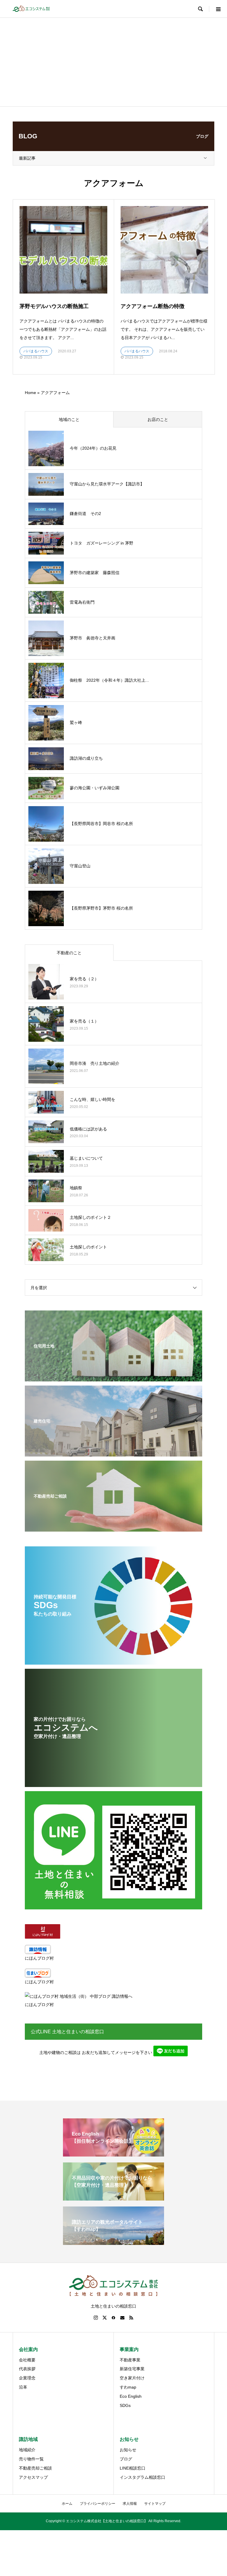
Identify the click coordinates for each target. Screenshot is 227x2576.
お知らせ (128, 2450)
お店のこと (158, 419)
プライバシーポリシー (98, 2504)
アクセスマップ (33, 2477)
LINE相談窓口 (133, 2468)
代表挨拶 (27, 2369)
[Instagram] (96, 2318)
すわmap (128, 2387)
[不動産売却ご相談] (113, 1528)
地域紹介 (27, 2450)
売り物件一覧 (31, 2459)
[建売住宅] (113, 1453)
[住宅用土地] (113, 1378)
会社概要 (27, 2360)
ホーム (67, 2504)
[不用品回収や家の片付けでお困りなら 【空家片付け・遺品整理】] (113, 2198)
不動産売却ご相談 (35, 2468)
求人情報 (130, 2504)
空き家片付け (132, 2378)
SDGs (125, 2405)
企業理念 (27, 2378)
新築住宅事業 (132, 2369)
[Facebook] (113, 2318)
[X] (105, 2318)
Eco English (131, 2396)
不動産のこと (69, 953)
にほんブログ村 (39, 1958)
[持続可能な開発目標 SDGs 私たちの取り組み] (113, 1661)
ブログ (126, 2459)
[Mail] (122, 2318)
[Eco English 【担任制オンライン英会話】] (113, 2154)
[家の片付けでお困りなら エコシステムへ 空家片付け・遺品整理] (113, 1783)
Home (30, 393)
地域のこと (69, 419)
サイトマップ (155, 2504)
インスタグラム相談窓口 (142, 2477)
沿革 (23, 2387)
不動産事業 (130, 2360)
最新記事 (27, 158)
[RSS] (131, 2318)
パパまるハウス (36, 351)
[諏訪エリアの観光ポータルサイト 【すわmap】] (113, 2242)
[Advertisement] (113, 62)
